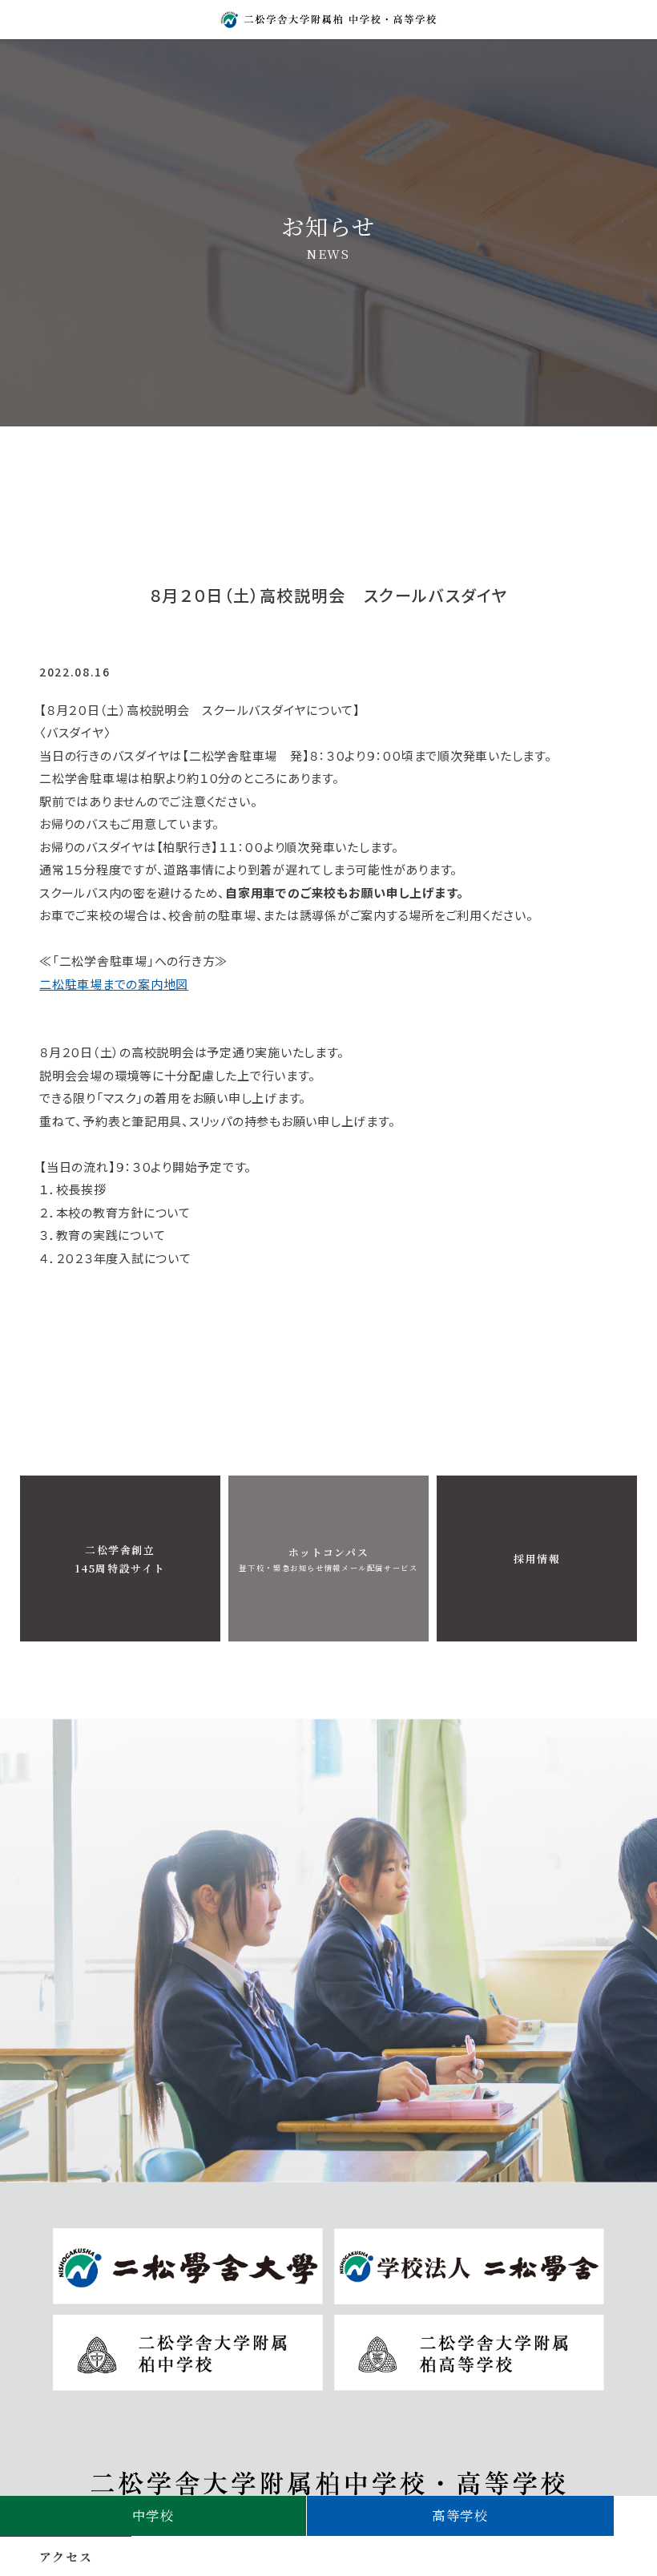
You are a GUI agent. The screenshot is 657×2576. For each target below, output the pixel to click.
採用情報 (537, 1559)
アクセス (66, 2556)
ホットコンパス (328, 1559)
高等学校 (460, 2515)
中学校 (153, 2515)
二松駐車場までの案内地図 (114, 984)
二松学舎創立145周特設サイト (121, 1559)
